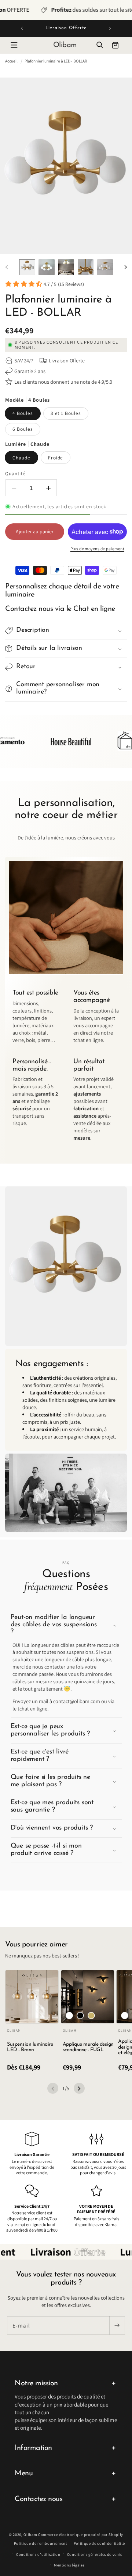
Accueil (11, 61)
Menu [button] (24, 2473)
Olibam (30, 2534)
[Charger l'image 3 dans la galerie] (66, 267)
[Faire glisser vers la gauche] (7, 267)
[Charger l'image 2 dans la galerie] (47, 267)
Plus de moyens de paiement (97, 549)
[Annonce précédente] (22, 28)
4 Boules (23, 413)
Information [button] (33, 2448)
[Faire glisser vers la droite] (125, 267)
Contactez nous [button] (38, 2499)
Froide (56, 458)
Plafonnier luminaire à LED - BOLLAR (56, 61)
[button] (14, 45)
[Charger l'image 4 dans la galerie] (86, 267)
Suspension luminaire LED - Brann (30, 2047)
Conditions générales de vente (95, 2554)
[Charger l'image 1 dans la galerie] (27, 267)
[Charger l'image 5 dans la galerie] (105, 267)
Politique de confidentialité (99, 2543)
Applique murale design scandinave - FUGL (88, 2047)
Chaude (21, 458)
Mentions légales (69, 2565)
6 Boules (23, 429)
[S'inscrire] (117, 2325)
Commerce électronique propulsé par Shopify (81, 2534)
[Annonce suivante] (110, 28)
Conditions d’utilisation (38, 2554)
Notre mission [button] (36, 2383)
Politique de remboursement (41, 2543)
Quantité (15, 473)
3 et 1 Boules (66, 413)
